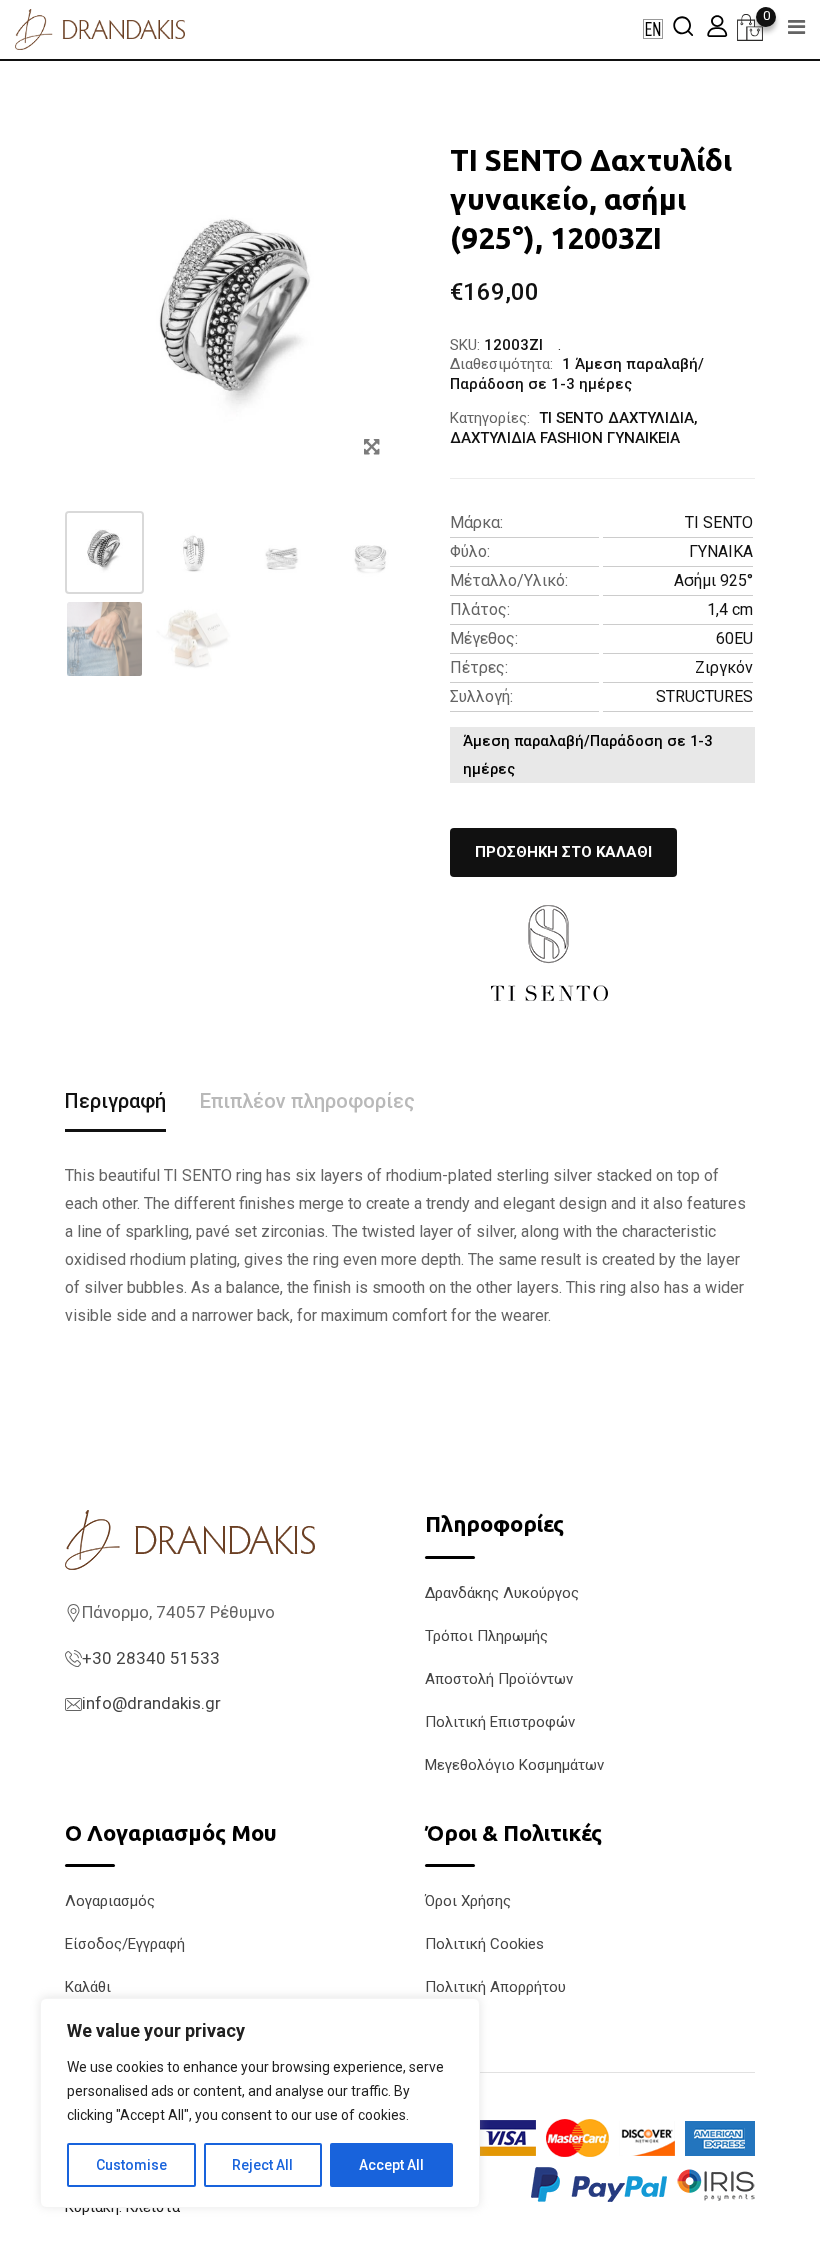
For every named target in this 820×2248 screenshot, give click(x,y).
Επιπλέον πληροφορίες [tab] (307, 1101)
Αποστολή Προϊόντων (499, 1679)
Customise (131, 2165)
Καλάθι (88, 1987)
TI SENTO (719, 522)
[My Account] (717, 25)
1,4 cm (730, 609)
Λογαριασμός (110, 1901)
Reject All (262, 2165)
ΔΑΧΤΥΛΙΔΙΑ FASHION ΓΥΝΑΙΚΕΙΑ (565, 438)
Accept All (391, 2165)
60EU (734, 638)
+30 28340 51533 (151, 1658)
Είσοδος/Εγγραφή (125, 1944)
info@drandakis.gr (151, 1703)
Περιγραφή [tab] (115, 1101)
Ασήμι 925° (713, 580)
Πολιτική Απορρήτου (495, 1987)
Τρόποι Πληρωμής (486, 1636)
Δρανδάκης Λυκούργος (502, 1593)
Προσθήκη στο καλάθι (563, 852)
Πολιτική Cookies (484, 1944)
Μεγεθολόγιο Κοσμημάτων (514, 1765)
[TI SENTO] (550, 953)
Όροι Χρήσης (468, 1901)
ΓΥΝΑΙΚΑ (721, 551)
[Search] (683, 25)
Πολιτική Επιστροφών (500, 1722)
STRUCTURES (704, 696)
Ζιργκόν (724, 667)
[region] (260, 2103)
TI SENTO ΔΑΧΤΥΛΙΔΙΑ (616, 418)
